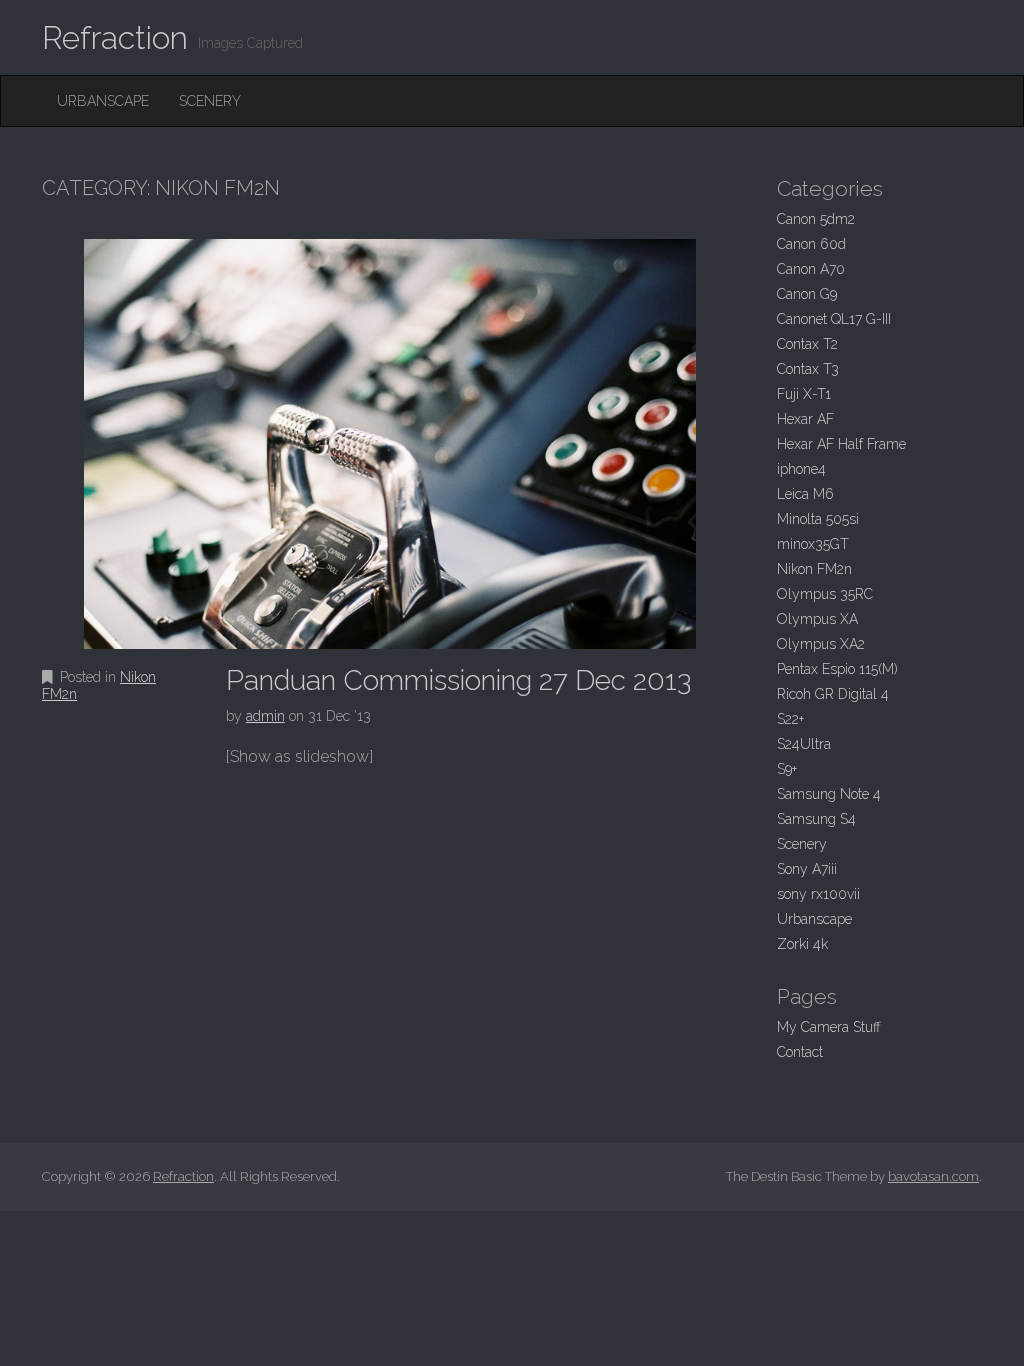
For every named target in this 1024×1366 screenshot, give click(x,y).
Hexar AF (805, 419)
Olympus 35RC (825, 594)
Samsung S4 (816, 819)
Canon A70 (811, 269)
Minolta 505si (818, 519)
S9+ (787, 769)
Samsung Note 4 (829, 794)
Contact (800, 1052)
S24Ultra (804, 744)
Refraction (115, 37)
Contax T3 (808, 369)
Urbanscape (103, 101)
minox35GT (813, 544)
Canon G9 (807, 294)
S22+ (790, 719)
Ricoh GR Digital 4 (833, 694)
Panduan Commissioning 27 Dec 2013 (458, 680)
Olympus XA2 (821, 644)
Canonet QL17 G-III (834, 319)
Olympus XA (817, 619)
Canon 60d (811, 244)
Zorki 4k (802, 944)
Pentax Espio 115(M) (837, 669)
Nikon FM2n (814, 569)
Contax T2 (807, 344)
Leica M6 (805, 494)
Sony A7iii (807, 869)
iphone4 (801, 469)
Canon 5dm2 (816, 219)
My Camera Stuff (829, 1027)
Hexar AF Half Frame (841, 444)
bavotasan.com (933, 1176)
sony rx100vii (818, 894)
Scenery (210, 101)
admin (265, 716)
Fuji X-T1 (804, 394)
